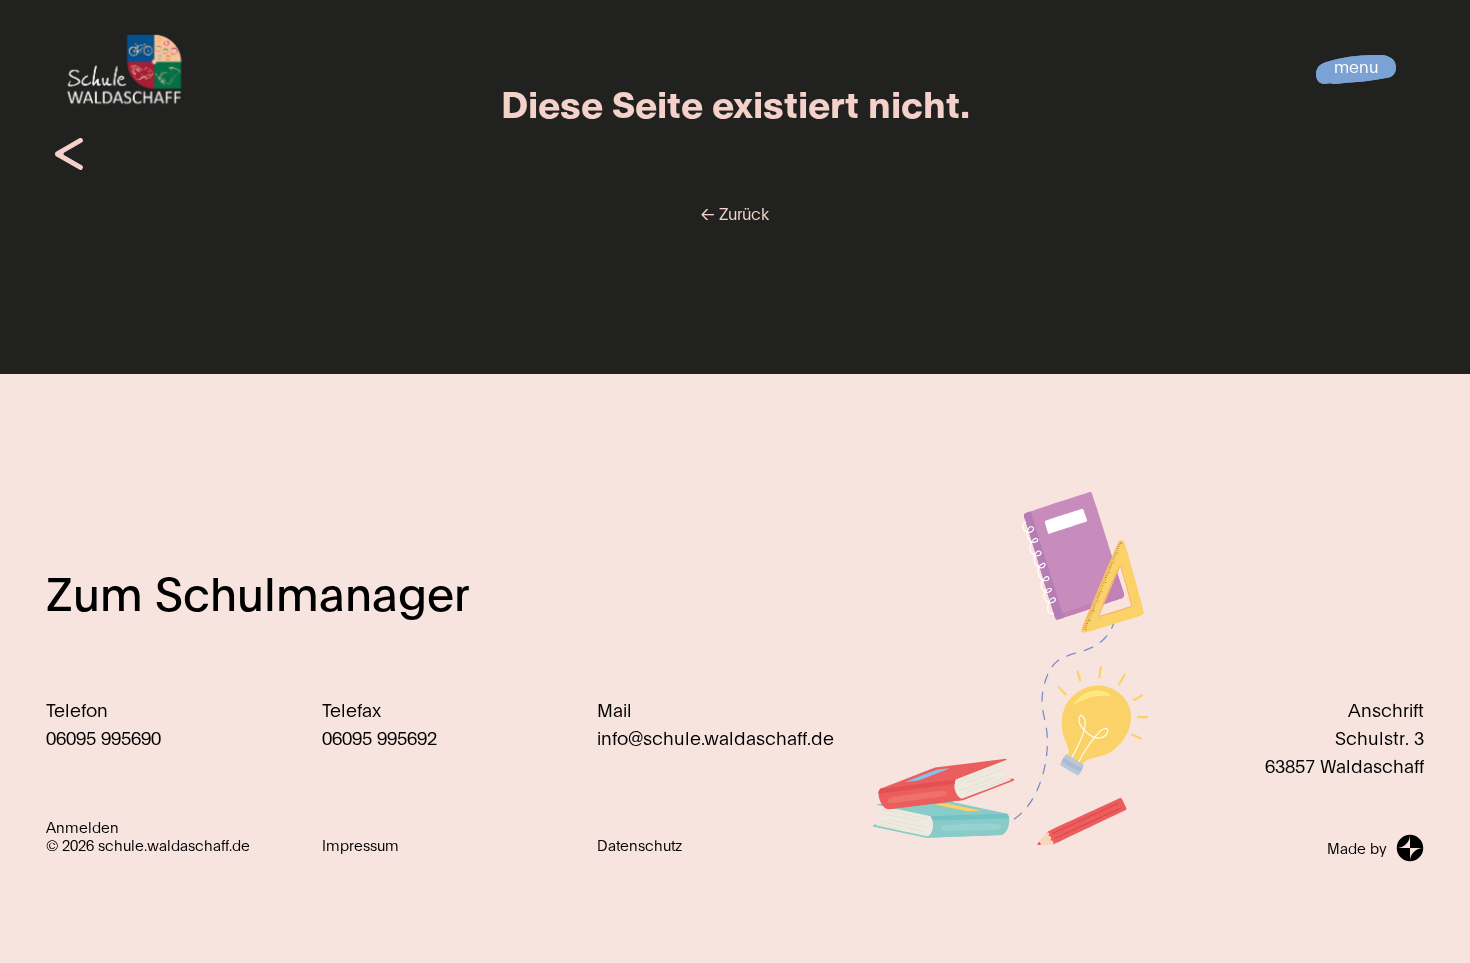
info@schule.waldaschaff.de (715, 737)
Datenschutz (639, 845)
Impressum (360, 845)
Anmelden (82, 827)
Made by (1357, 848)
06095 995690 (103, 737)
